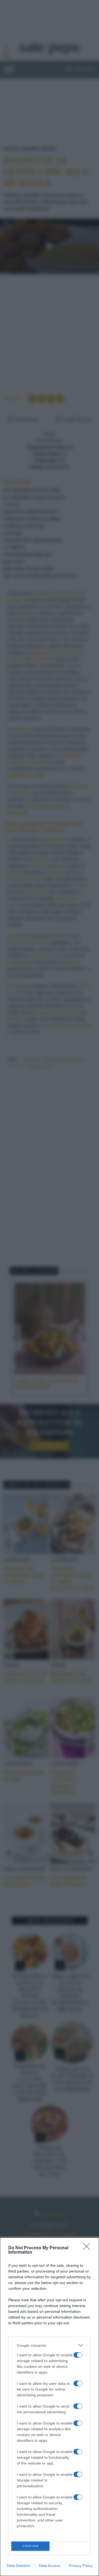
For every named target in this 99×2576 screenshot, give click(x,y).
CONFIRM (31, 2546)
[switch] (78, 2355)
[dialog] (50, 2407)
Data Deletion (18, 2566)
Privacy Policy (81, 2566)
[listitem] (50, 2345)
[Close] (88, 2248)
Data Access (50, 2566)
